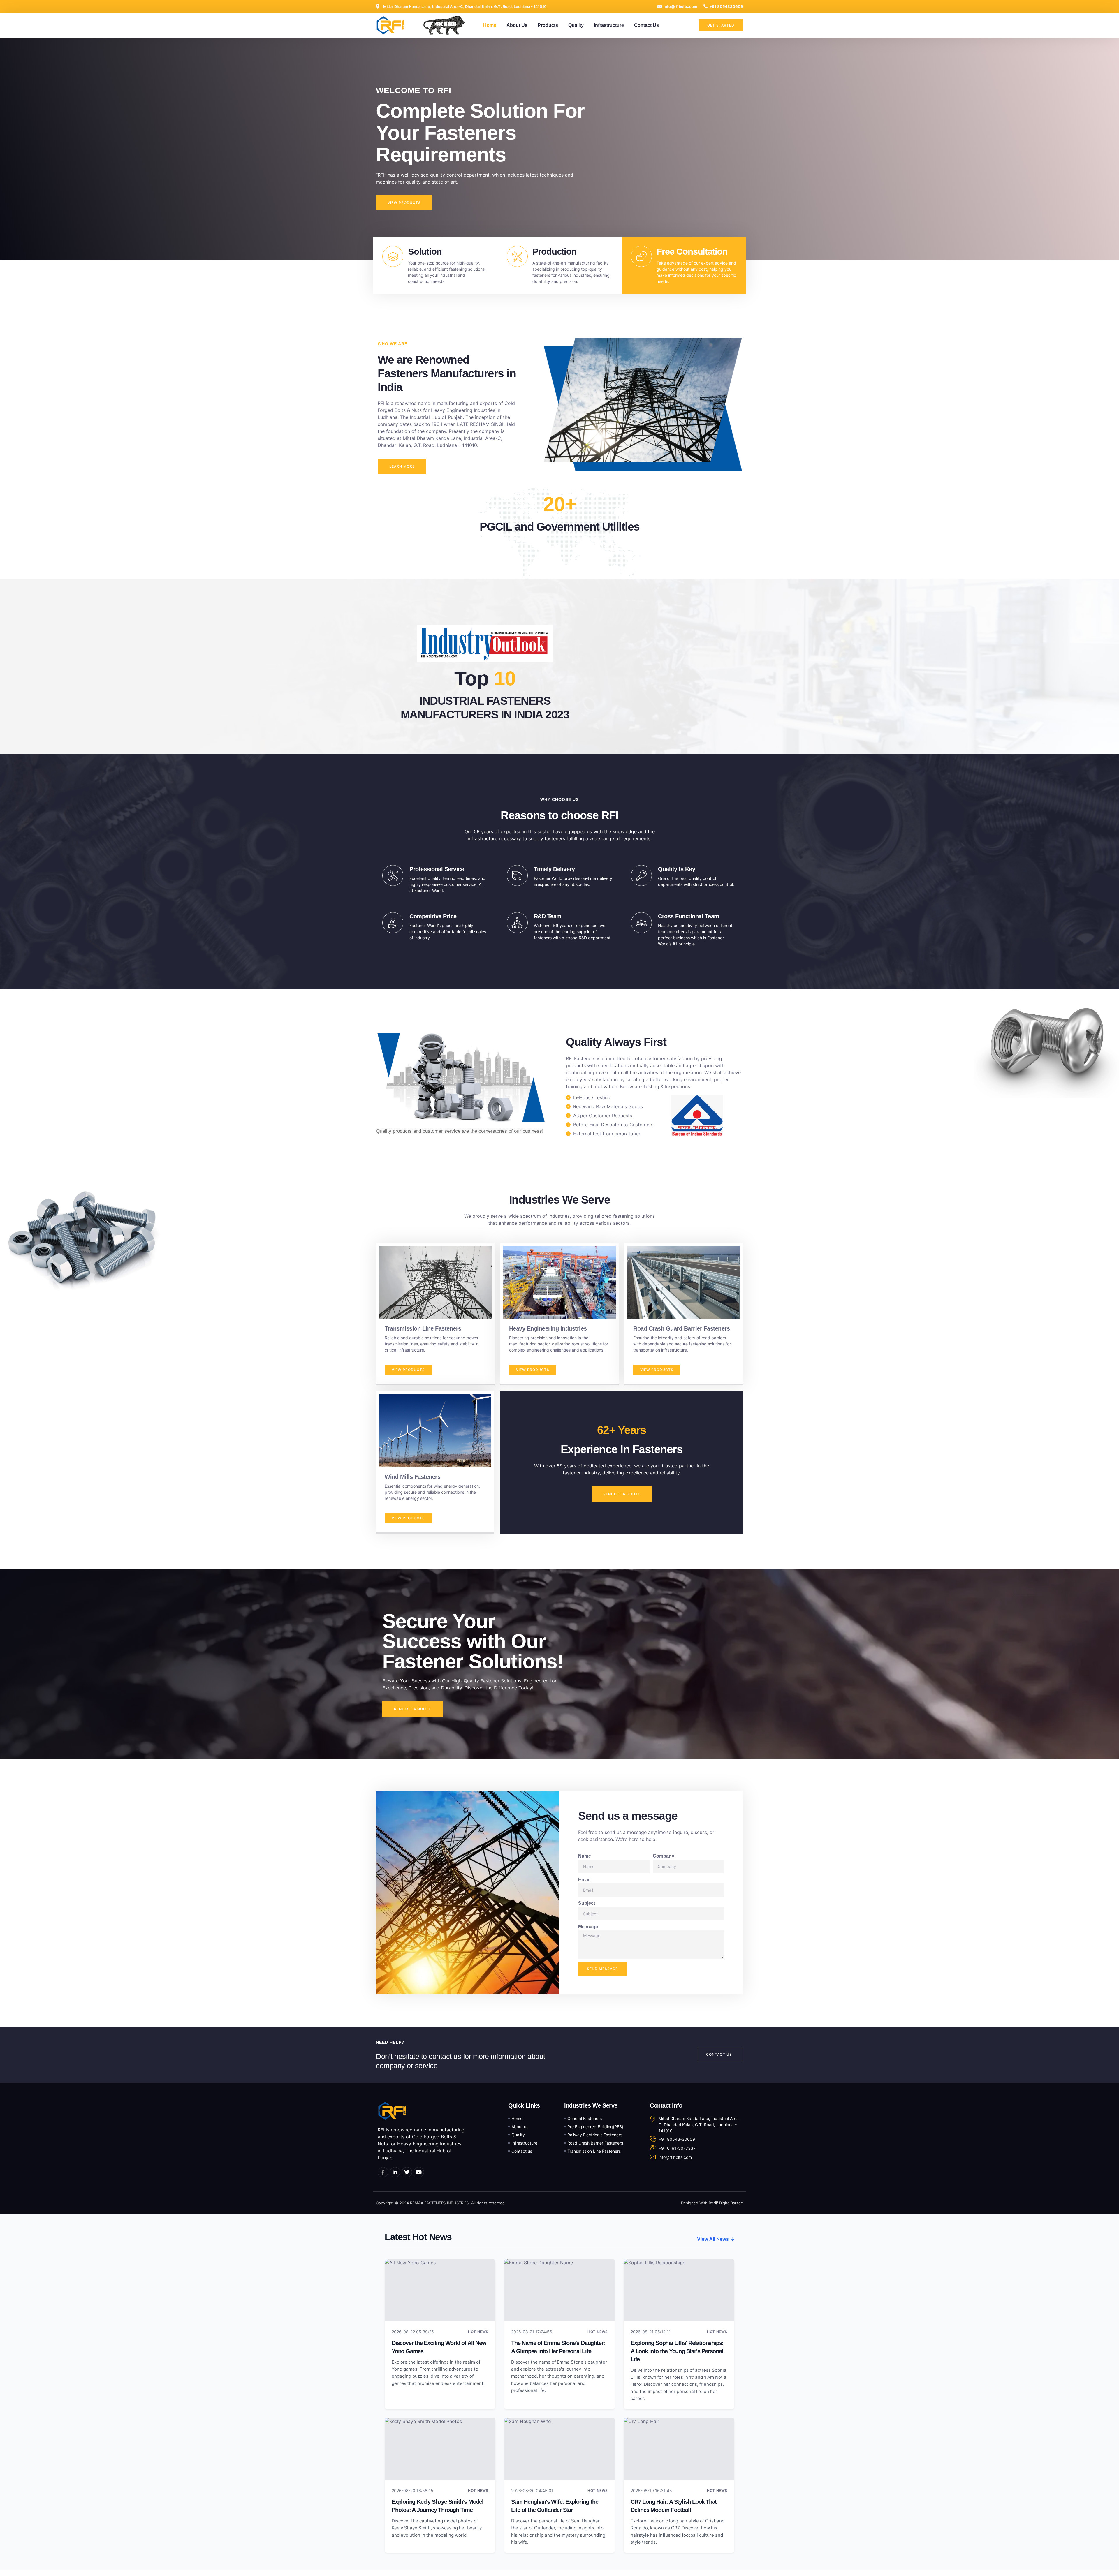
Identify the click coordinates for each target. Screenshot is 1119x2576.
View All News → (716, 2239)
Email (584, 1880)
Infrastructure (609, 25)
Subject (587, 1903)
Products (548, 25)
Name (585, 1856)
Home (490, 25)
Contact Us (646, 25)
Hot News (478, 2332)
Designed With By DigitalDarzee (712, 2203)
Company (664, 1856)
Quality (576, 25)
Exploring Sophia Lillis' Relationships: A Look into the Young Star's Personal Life (677, 2351)
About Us (517, 25)
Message (588, 1927)
